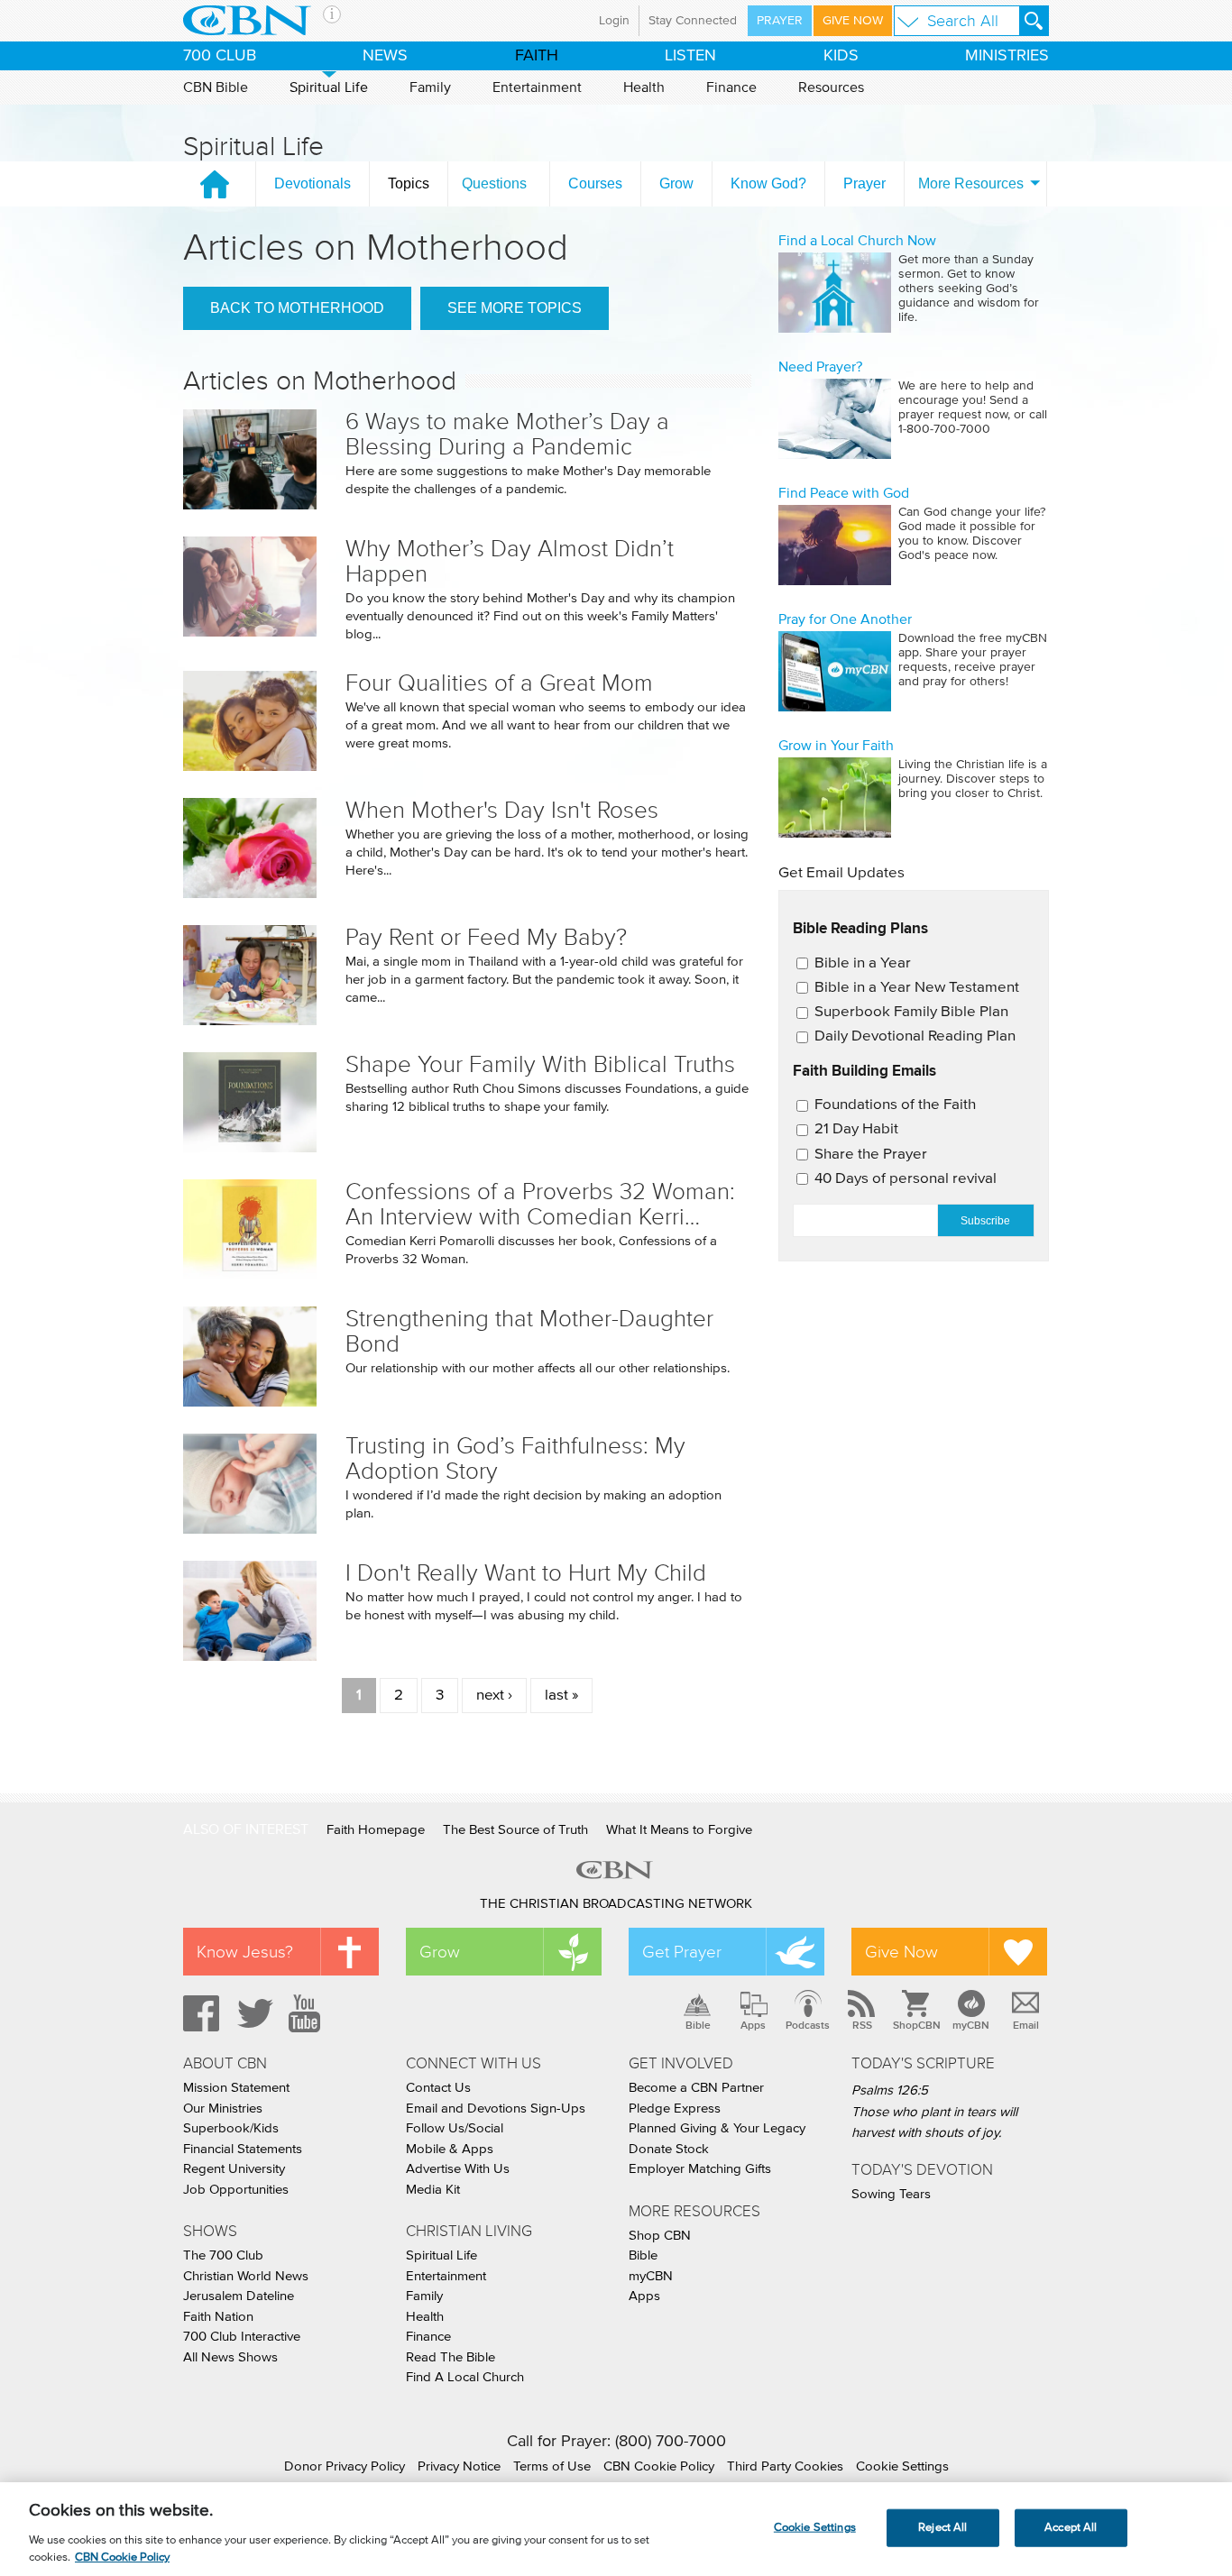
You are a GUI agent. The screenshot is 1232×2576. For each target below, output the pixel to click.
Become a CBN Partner (696, 2088)
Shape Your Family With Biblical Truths (540, 1064)
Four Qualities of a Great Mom (499, 683)
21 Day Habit (856, 1129)
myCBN (971, 2025)
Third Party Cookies (785, 2466)
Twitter (253, 2013)
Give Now (853, 21)
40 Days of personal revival (906, 1179)
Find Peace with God (844, 493)
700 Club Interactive (242, 2337)
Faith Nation (218, 2317)
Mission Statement (236, 2088)
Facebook (198, 2013)
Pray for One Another (845, 619)
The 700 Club (223, 2255)
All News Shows (230, 2357)
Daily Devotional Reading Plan (915, 1036)
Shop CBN (660, 2236)
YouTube (308, 2013)
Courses (595, 183)
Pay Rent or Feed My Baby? (486, 937)
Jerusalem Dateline (239, 2296)
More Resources (971, 183)
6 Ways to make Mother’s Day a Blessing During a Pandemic (507, 434)
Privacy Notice (459, 2466)
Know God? (768, 183)
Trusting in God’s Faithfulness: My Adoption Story (515, 1458)
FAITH (537, 56)
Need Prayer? (820, 367)
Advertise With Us (458, 2169)
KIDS (841, 56)
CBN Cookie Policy (659, 2466)
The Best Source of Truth (515, 1830)
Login (614, 21)
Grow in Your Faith (836, 746)
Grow (676, 183)
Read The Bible (451, 2357)
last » (561, 1696)
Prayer (780, 21)
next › (494, 1696)
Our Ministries (223, 2108)
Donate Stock (669, 2149)
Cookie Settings (902, 2466)
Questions (494, 183)
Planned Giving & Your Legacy (717, 2128)
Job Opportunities (236, 2190)
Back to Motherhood (297, 308)
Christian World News (246, 2276)
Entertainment (537, 87)
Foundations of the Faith (895, 1105)
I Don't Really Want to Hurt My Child (526, 1573)
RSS (862, 2025)
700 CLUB (220, 56)
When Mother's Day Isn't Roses (502, 810)
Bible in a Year (863, 963)
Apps (753, 2025)
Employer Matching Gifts (700, 2169)
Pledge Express (675, 2108)
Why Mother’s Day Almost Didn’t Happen (510, 561)
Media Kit (433, 2190)
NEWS (385, 56)
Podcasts (808, 2025)
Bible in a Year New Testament (917, 988)
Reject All (942, 2528)
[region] (616, 2529)
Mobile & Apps (450, 2149)
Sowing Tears (891, 2194)
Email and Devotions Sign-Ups (496, 2108)
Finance (731, 87)
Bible (698, 2025)
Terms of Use (552, 2466)
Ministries (1007, 56)
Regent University (234, 2169)
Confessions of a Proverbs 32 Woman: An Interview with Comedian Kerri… (540, 1204)
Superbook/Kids (231, 2128)
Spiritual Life (329, 87)
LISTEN (690, 56)
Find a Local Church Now (857, 241)
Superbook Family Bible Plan (911, 1012)
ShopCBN (916, 2025)
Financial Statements (243, 2149)
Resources (831, 87)
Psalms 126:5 (890, 2090)
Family (430, 87)
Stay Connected (693, 21)
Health (644, 87)
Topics (409, 183)
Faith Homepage (376, 1830)
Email (1026, 2025)
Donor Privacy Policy (345, 2466)
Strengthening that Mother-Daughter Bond (529, 1331)
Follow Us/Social (455, 2128)
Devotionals (313, 183)
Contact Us (438, 2088)
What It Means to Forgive (679, 1830)
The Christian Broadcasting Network (616, 1904)
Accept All (1071, 2528)
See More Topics (515, 308)
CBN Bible (216, 87)
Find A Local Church (465, 2377)
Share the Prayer (871, 1155)
